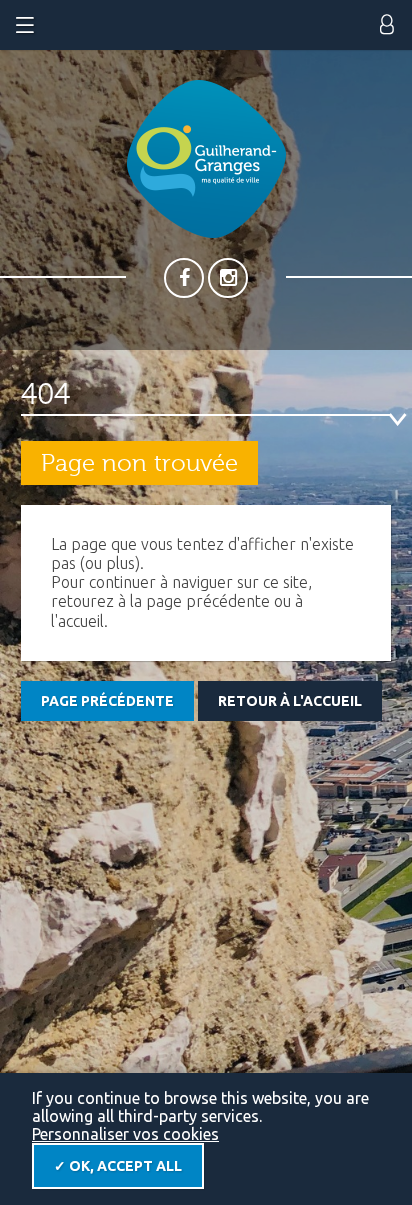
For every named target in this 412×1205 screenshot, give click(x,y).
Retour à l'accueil (290, 701)
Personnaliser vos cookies (125, 1134)
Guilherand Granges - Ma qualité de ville (206, 159)
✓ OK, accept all (118, 1166)
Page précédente (107, 701)
